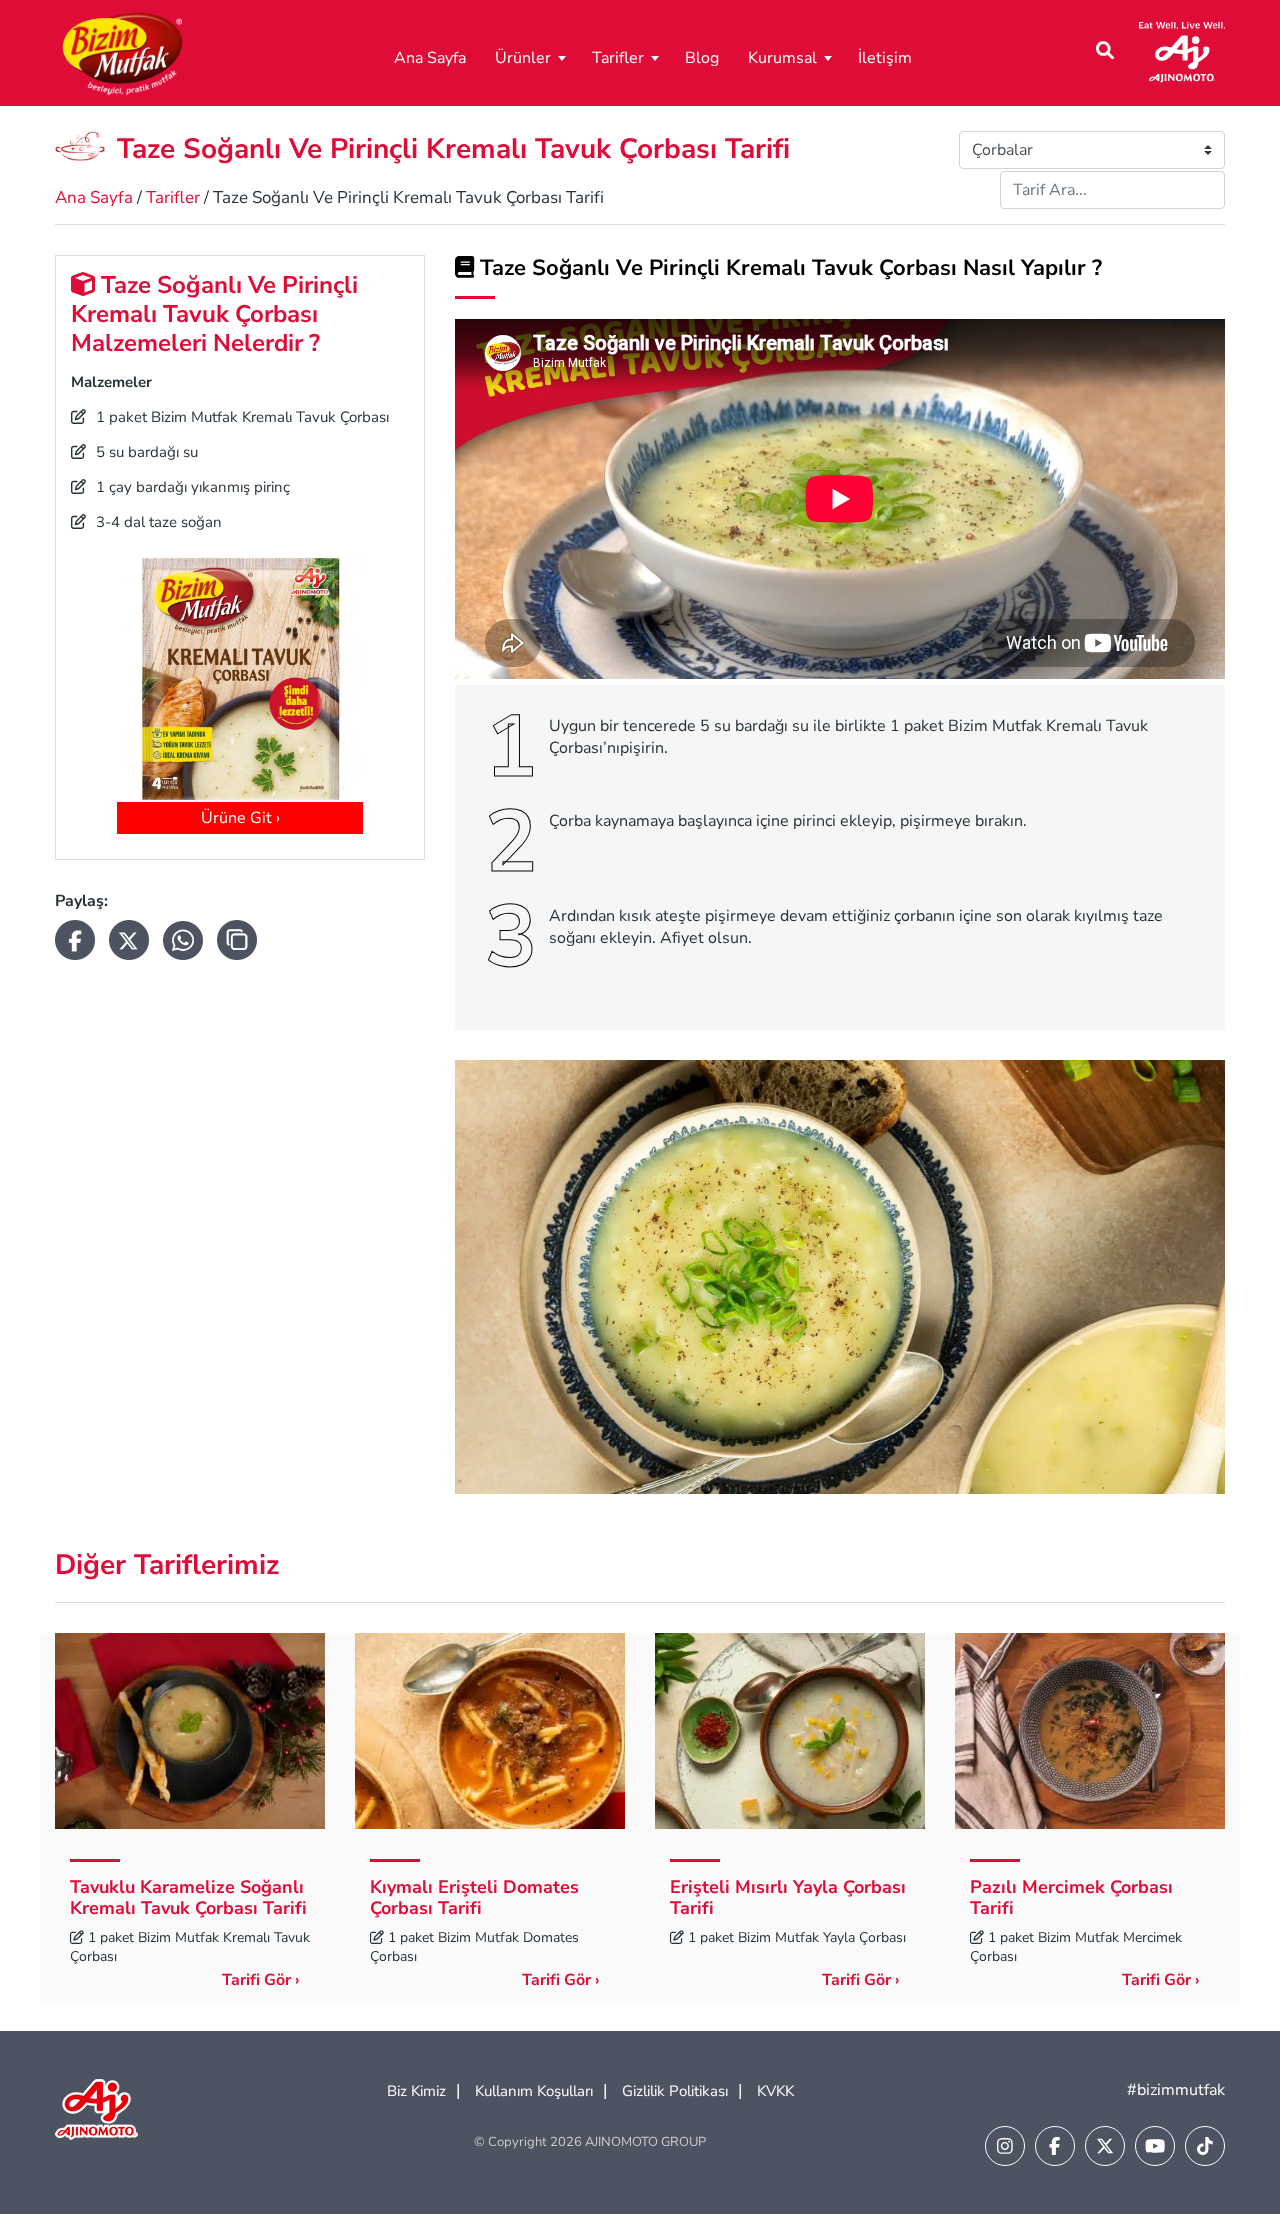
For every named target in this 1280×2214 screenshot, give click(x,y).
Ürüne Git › (240, 818)
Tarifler (618, 58)
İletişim (885, 58)
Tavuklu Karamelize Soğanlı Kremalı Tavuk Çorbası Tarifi (188, 1898)
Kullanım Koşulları (534, 2091)
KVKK (775, 2091)
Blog (702, 58)
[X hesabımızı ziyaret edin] (1105, 2146)
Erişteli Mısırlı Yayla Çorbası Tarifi (788, 1898)
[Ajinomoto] (1182, 51)
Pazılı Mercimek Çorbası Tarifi (1071, 1898)
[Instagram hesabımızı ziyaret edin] (1005, 2146)
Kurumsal (782, 58)
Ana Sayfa (430, 58)
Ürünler (523, 58)
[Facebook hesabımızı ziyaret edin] (1055, 2146)
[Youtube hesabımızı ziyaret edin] (1155, 2146)
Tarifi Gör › (261, 1980)
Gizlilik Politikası (675, 2091)
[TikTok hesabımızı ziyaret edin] (1205, 2146)
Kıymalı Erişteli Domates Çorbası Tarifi (474, 1898)
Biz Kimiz (416, 2091)
